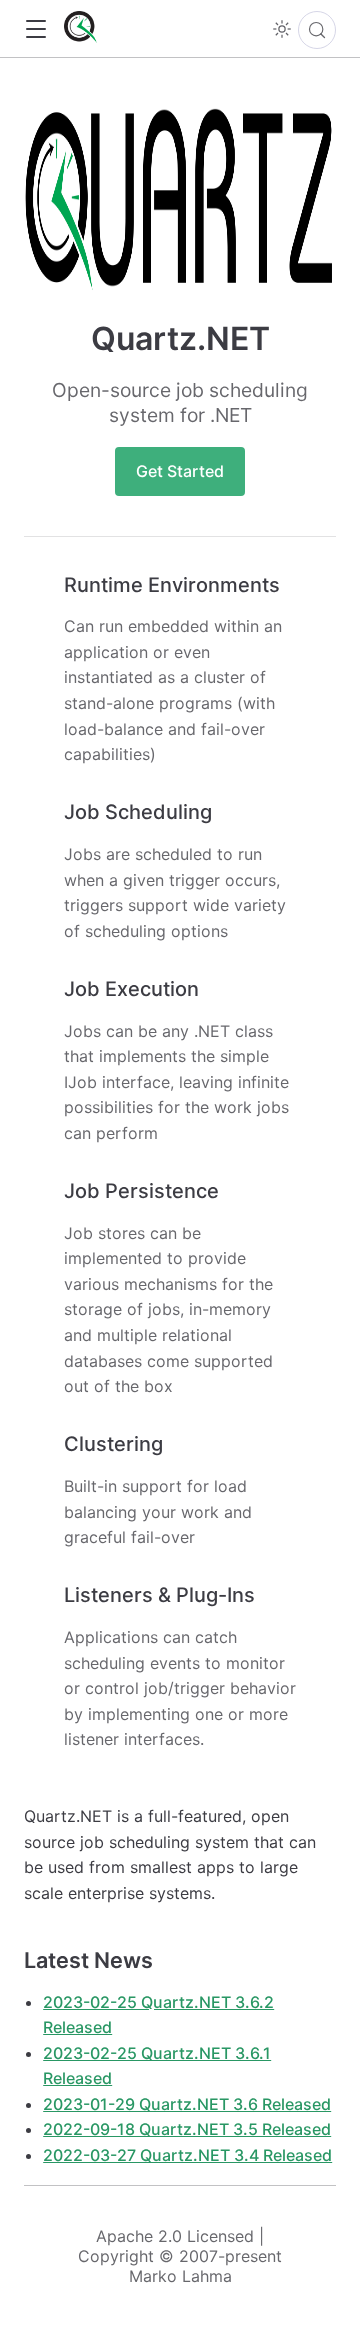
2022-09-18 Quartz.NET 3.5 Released (187, 2129)
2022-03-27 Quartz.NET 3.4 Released (187, 2155)
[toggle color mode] (282, 29)
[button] (35, 29)
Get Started (180, 471)
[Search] (317, 30)
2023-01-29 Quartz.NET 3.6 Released (187, 2104)
